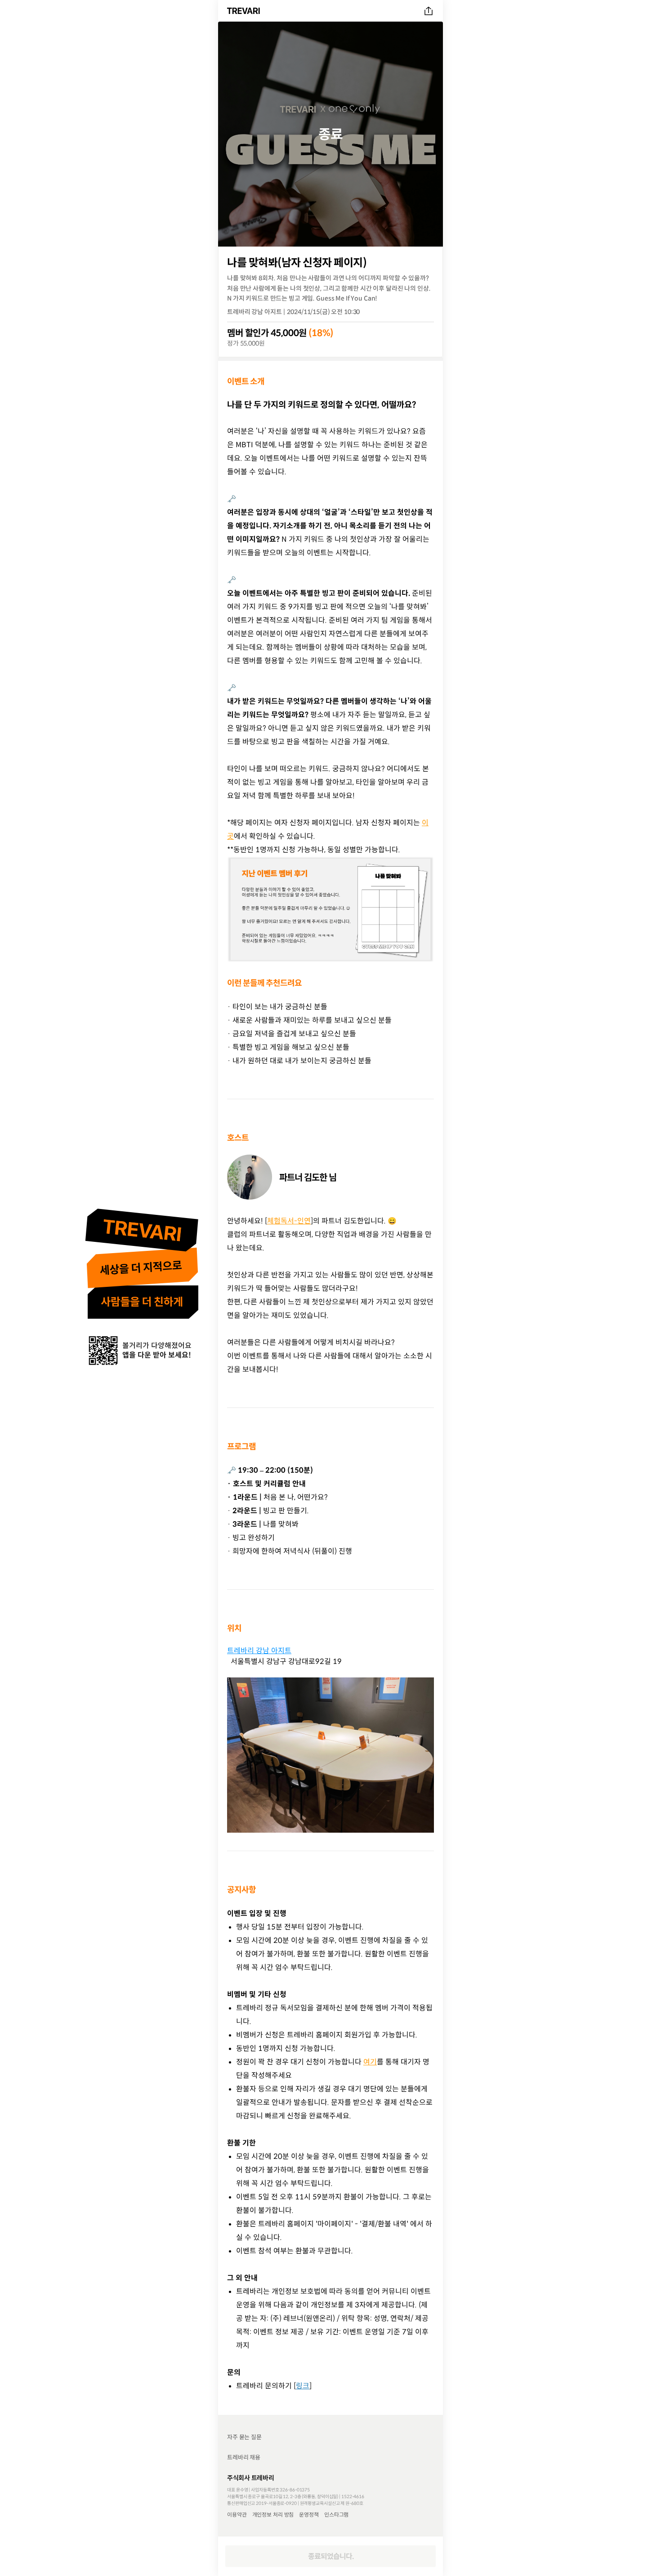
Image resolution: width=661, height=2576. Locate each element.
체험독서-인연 (289, 1221)
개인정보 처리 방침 (273, 2514)
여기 (370, 2062)
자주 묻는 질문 (244, 2437)
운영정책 (309, 2514)
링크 (303, 2386)
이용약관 (237, 2514)
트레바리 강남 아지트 (259, 1650)
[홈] (245, 11)
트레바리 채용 (244, 2457)
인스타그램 (336, 2514)
